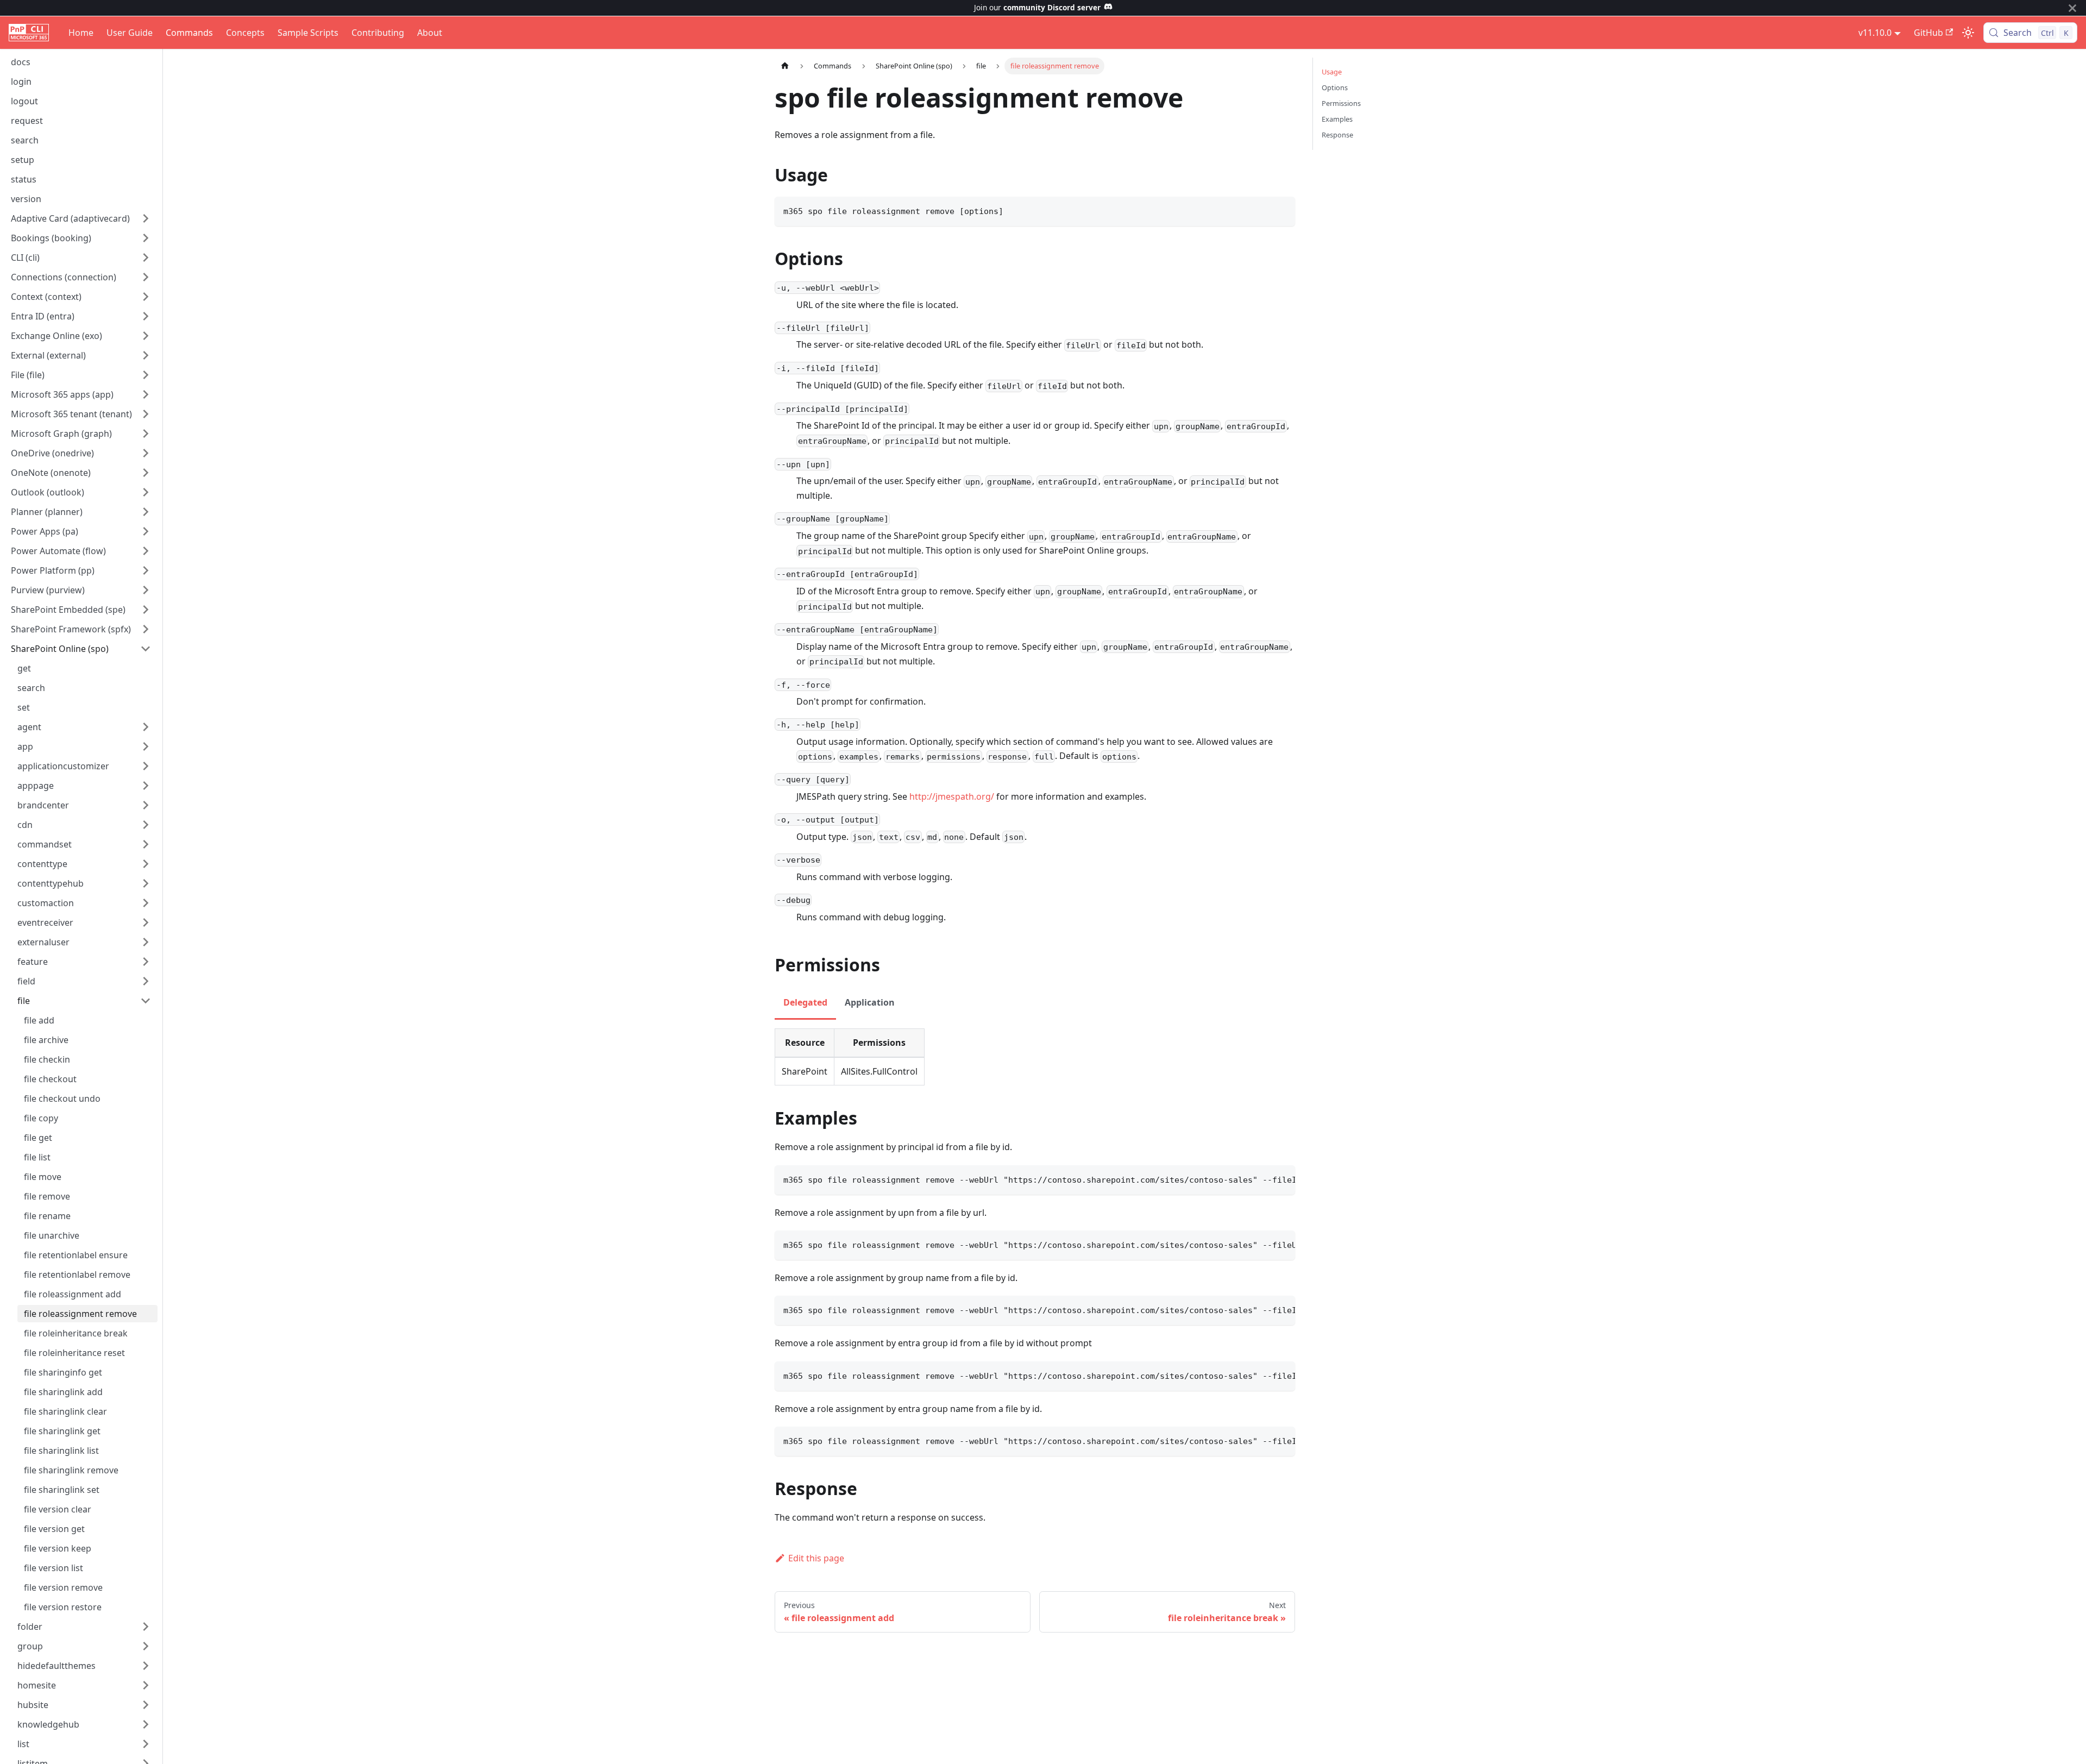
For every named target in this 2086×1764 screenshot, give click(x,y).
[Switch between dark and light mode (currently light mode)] (1968, 33)
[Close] (2072, 8)
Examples (1337, 119)
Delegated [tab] (805, 1002)
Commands (189, 33)
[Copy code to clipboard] (1282, 210)
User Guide (130, 33)
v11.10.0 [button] (1875, 33)
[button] (81, 218)
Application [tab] (870, 1002)
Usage (1332, 72)
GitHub (1928, 33)
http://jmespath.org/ (952, 796)
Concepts (245, 33)
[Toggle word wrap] (1262, 1179)
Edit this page (816, 1558)
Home (81, 33)
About (430, 33)
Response (1337, 135)
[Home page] (785, 66)
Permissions (1341, 103)
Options (1335, 87)
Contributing (378, 33)
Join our (1037, 7)
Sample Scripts (308, 33)
